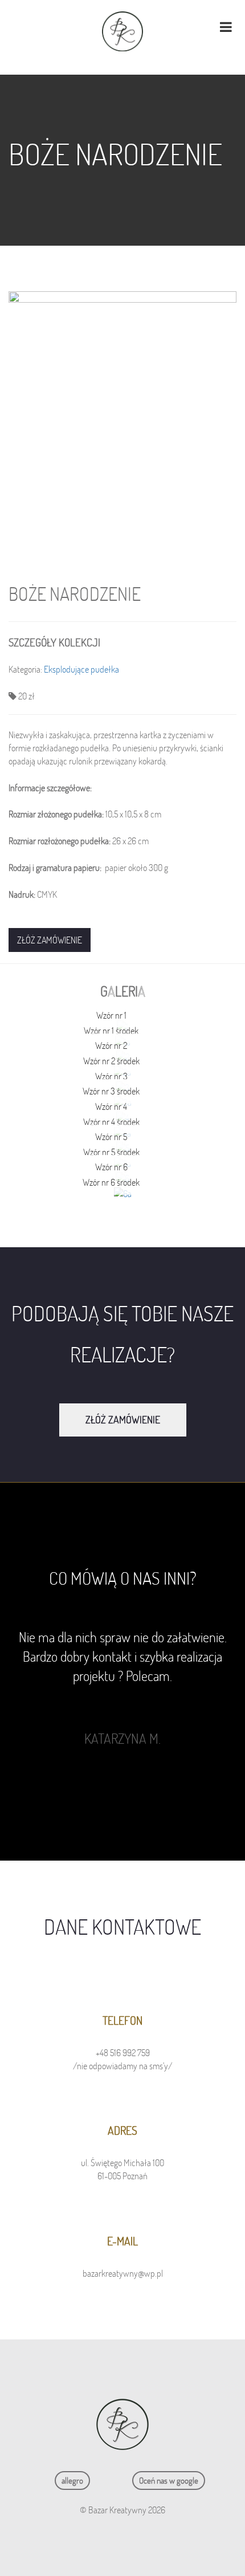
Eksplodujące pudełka (81, 669)
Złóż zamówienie (50, 940)
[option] (122, 1688)
